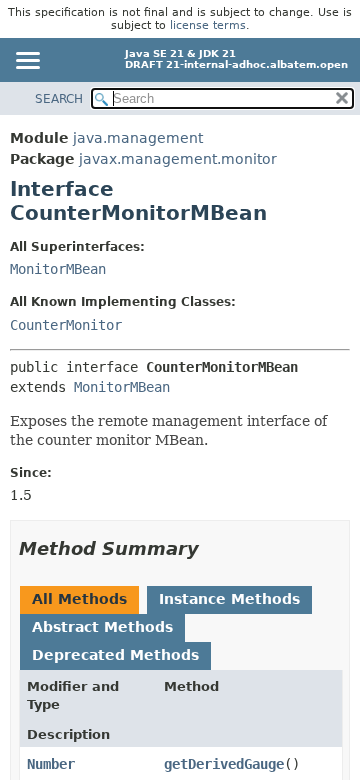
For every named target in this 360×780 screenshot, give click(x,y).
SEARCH (59, 99)
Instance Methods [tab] (229, 599)
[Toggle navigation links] (27, 62)
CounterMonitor (66, 325)
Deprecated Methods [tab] (115, 655)
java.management (138, 138)
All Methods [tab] (79, 599)
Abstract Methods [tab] (102, 627)
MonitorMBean (58, 269)
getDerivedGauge (224, 764)
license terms (208, 25)
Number (51, 764)
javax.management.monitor (178, 159)
